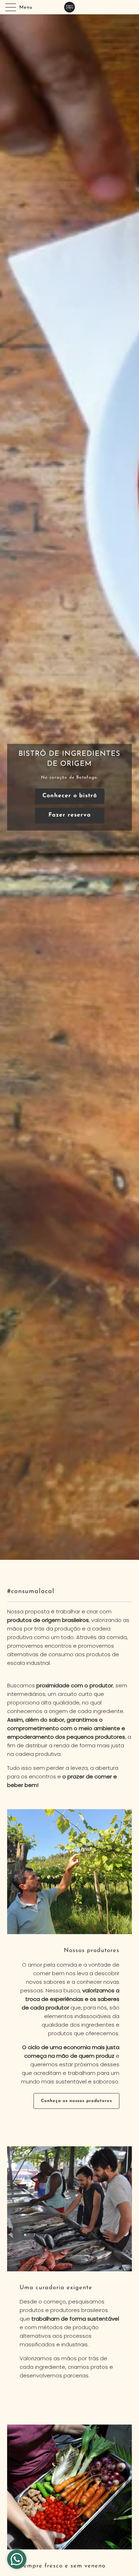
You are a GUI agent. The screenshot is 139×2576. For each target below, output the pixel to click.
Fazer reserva (70, 815)
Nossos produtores (92, 1951)
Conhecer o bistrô (70, 796)
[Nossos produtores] (69, 1872)
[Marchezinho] (70, 7)
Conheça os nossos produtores (76, 2101)
